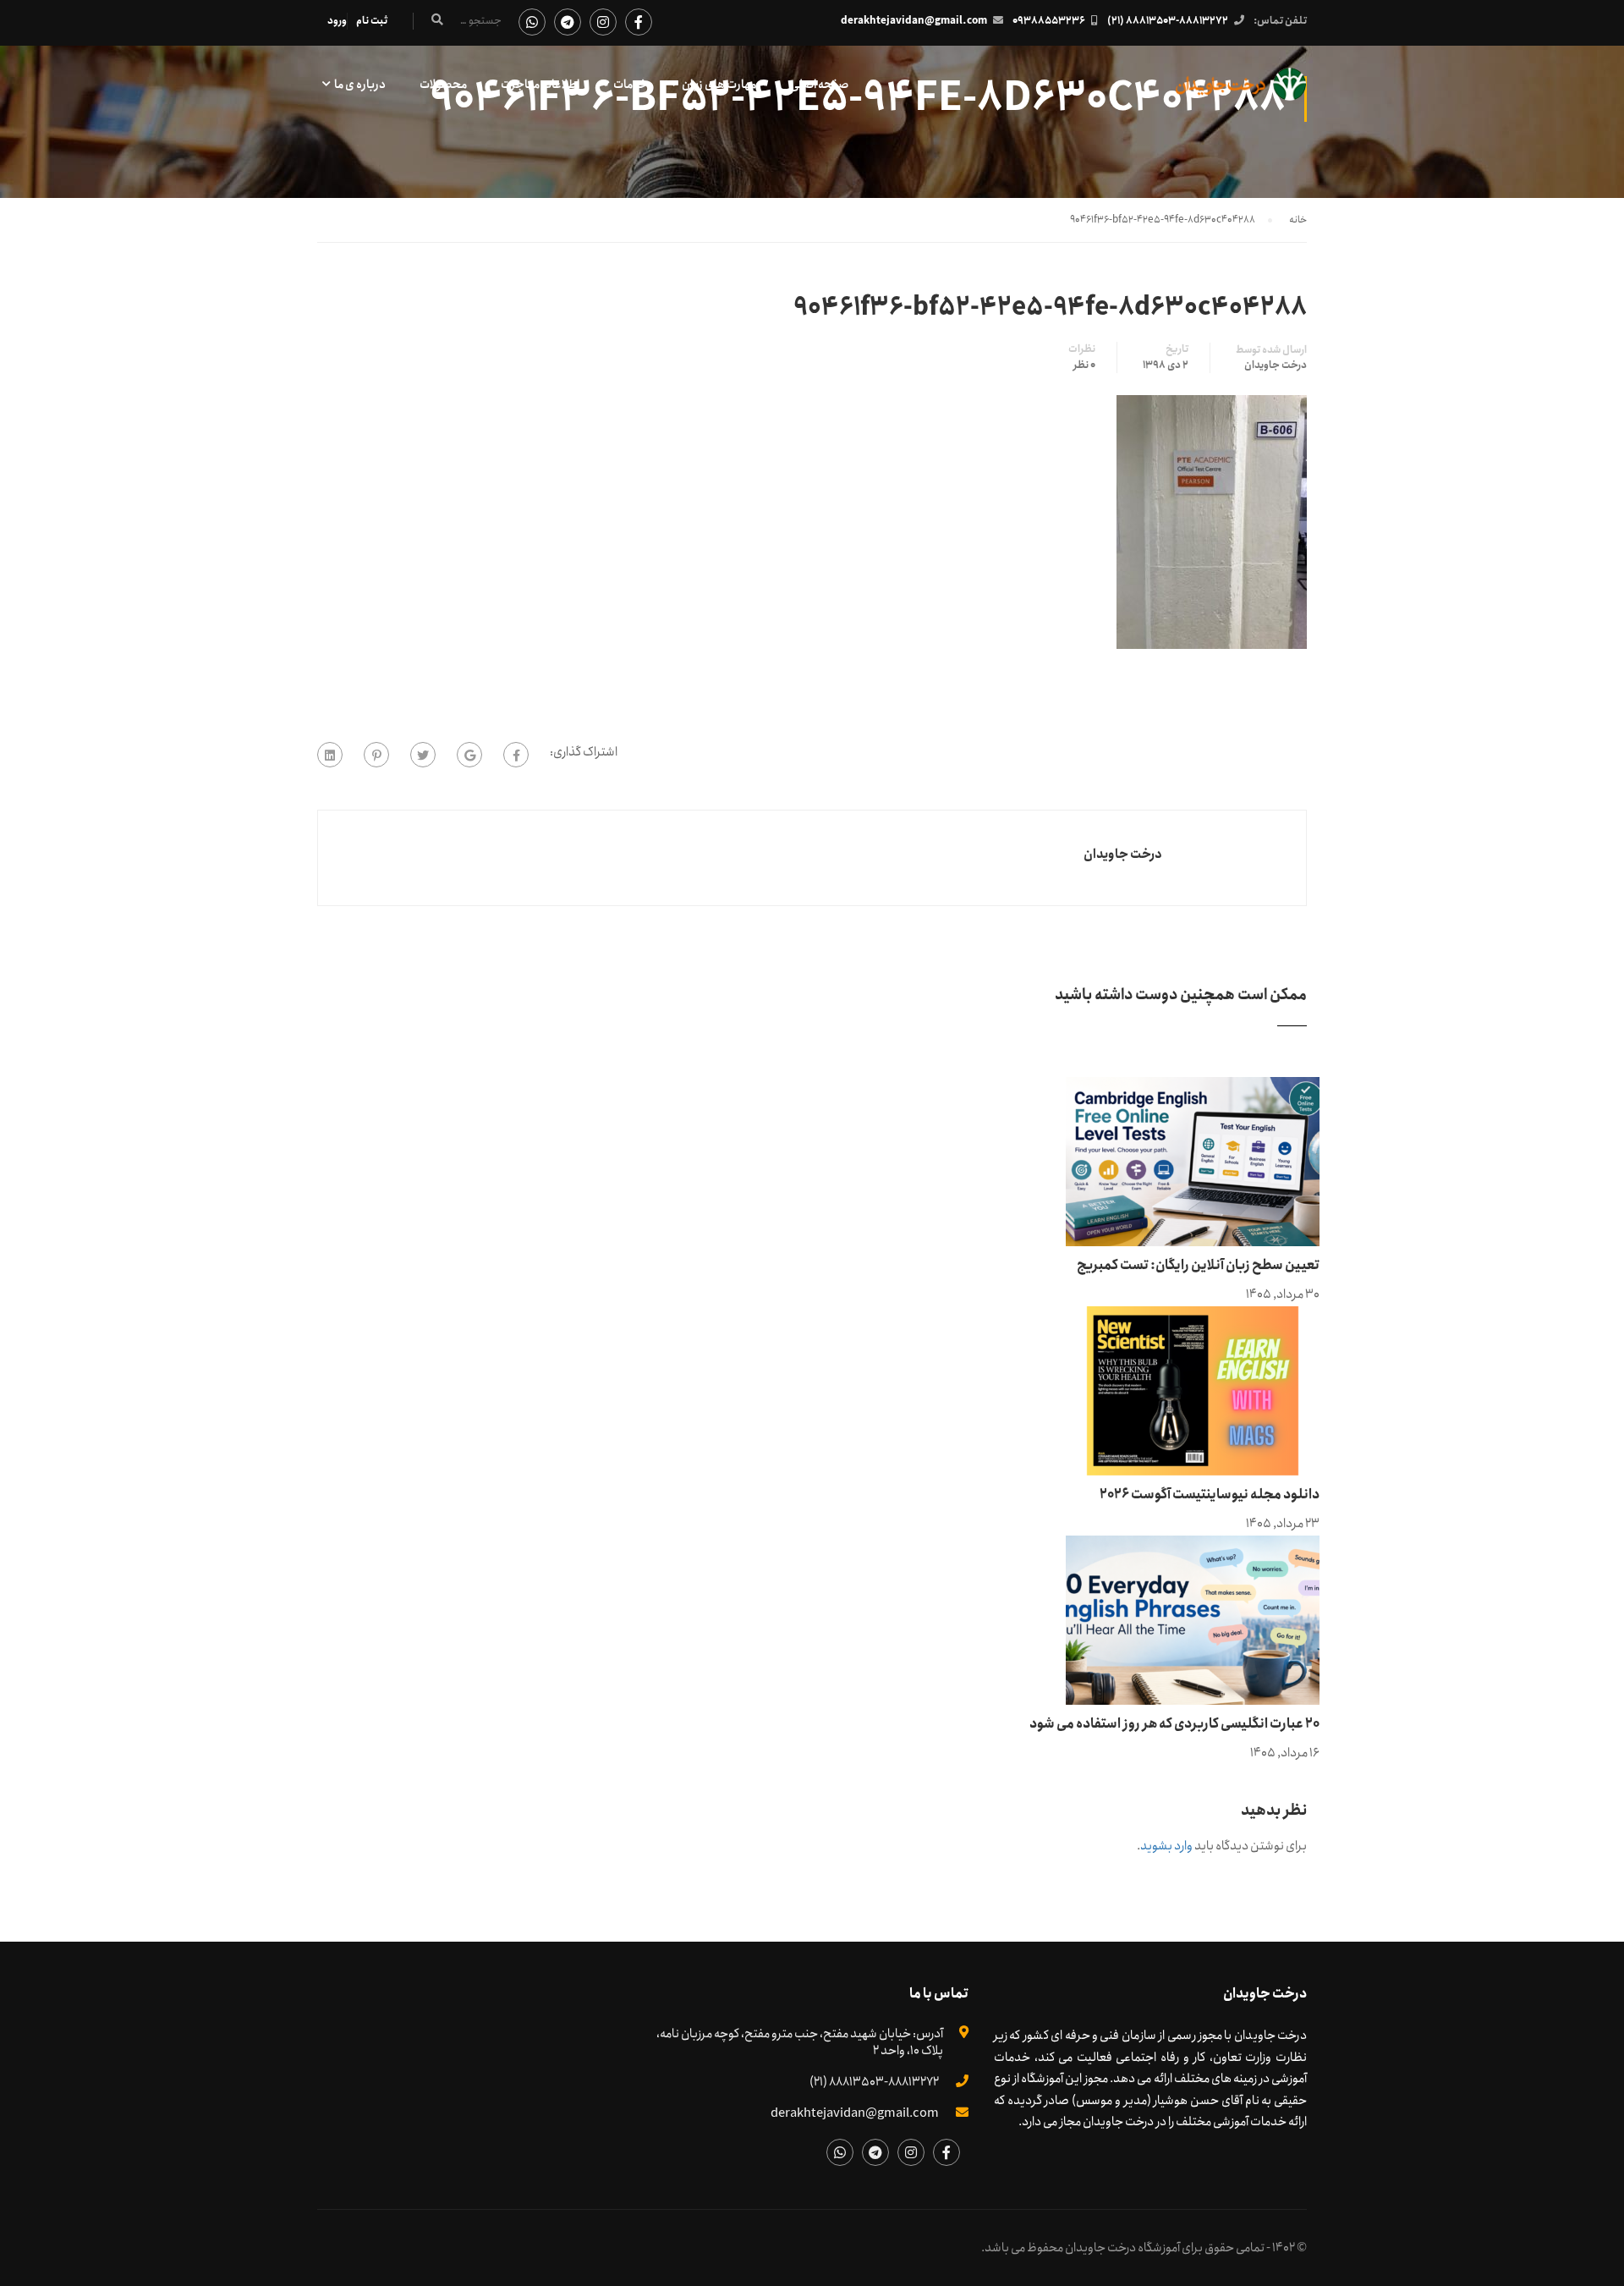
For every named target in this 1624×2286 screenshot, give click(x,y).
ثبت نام (372, 21)
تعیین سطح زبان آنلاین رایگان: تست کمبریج (1198, 1265)
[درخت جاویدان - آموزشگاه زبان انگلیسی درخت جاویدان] (1241, 93)
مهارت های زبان (719, 85)
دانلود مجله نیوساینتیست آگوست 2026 (1210, 1495)
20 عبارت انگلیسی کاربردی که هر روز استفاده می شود (1174, 1724)
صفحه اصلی (819, 85)
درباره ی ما (360, 85)
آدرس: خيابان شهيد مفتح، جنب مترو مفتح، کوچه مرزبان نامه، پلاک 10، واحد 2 (800, 2042)
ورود (337, 21)
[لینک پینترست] (376, 755)
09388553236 (1049, 21)
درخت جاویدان (1276, 365)
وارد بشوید (1166, 1846)
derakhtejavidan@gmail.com (914, 21)
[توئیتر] (423, 755)
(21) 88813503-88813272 (1168, 21)
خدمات (631, 85)
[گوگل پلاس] (469, 755)
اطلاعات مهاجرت (540, 85)
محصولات (443, 85)
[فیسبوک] (516, 755)
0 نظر (1084, 365)
